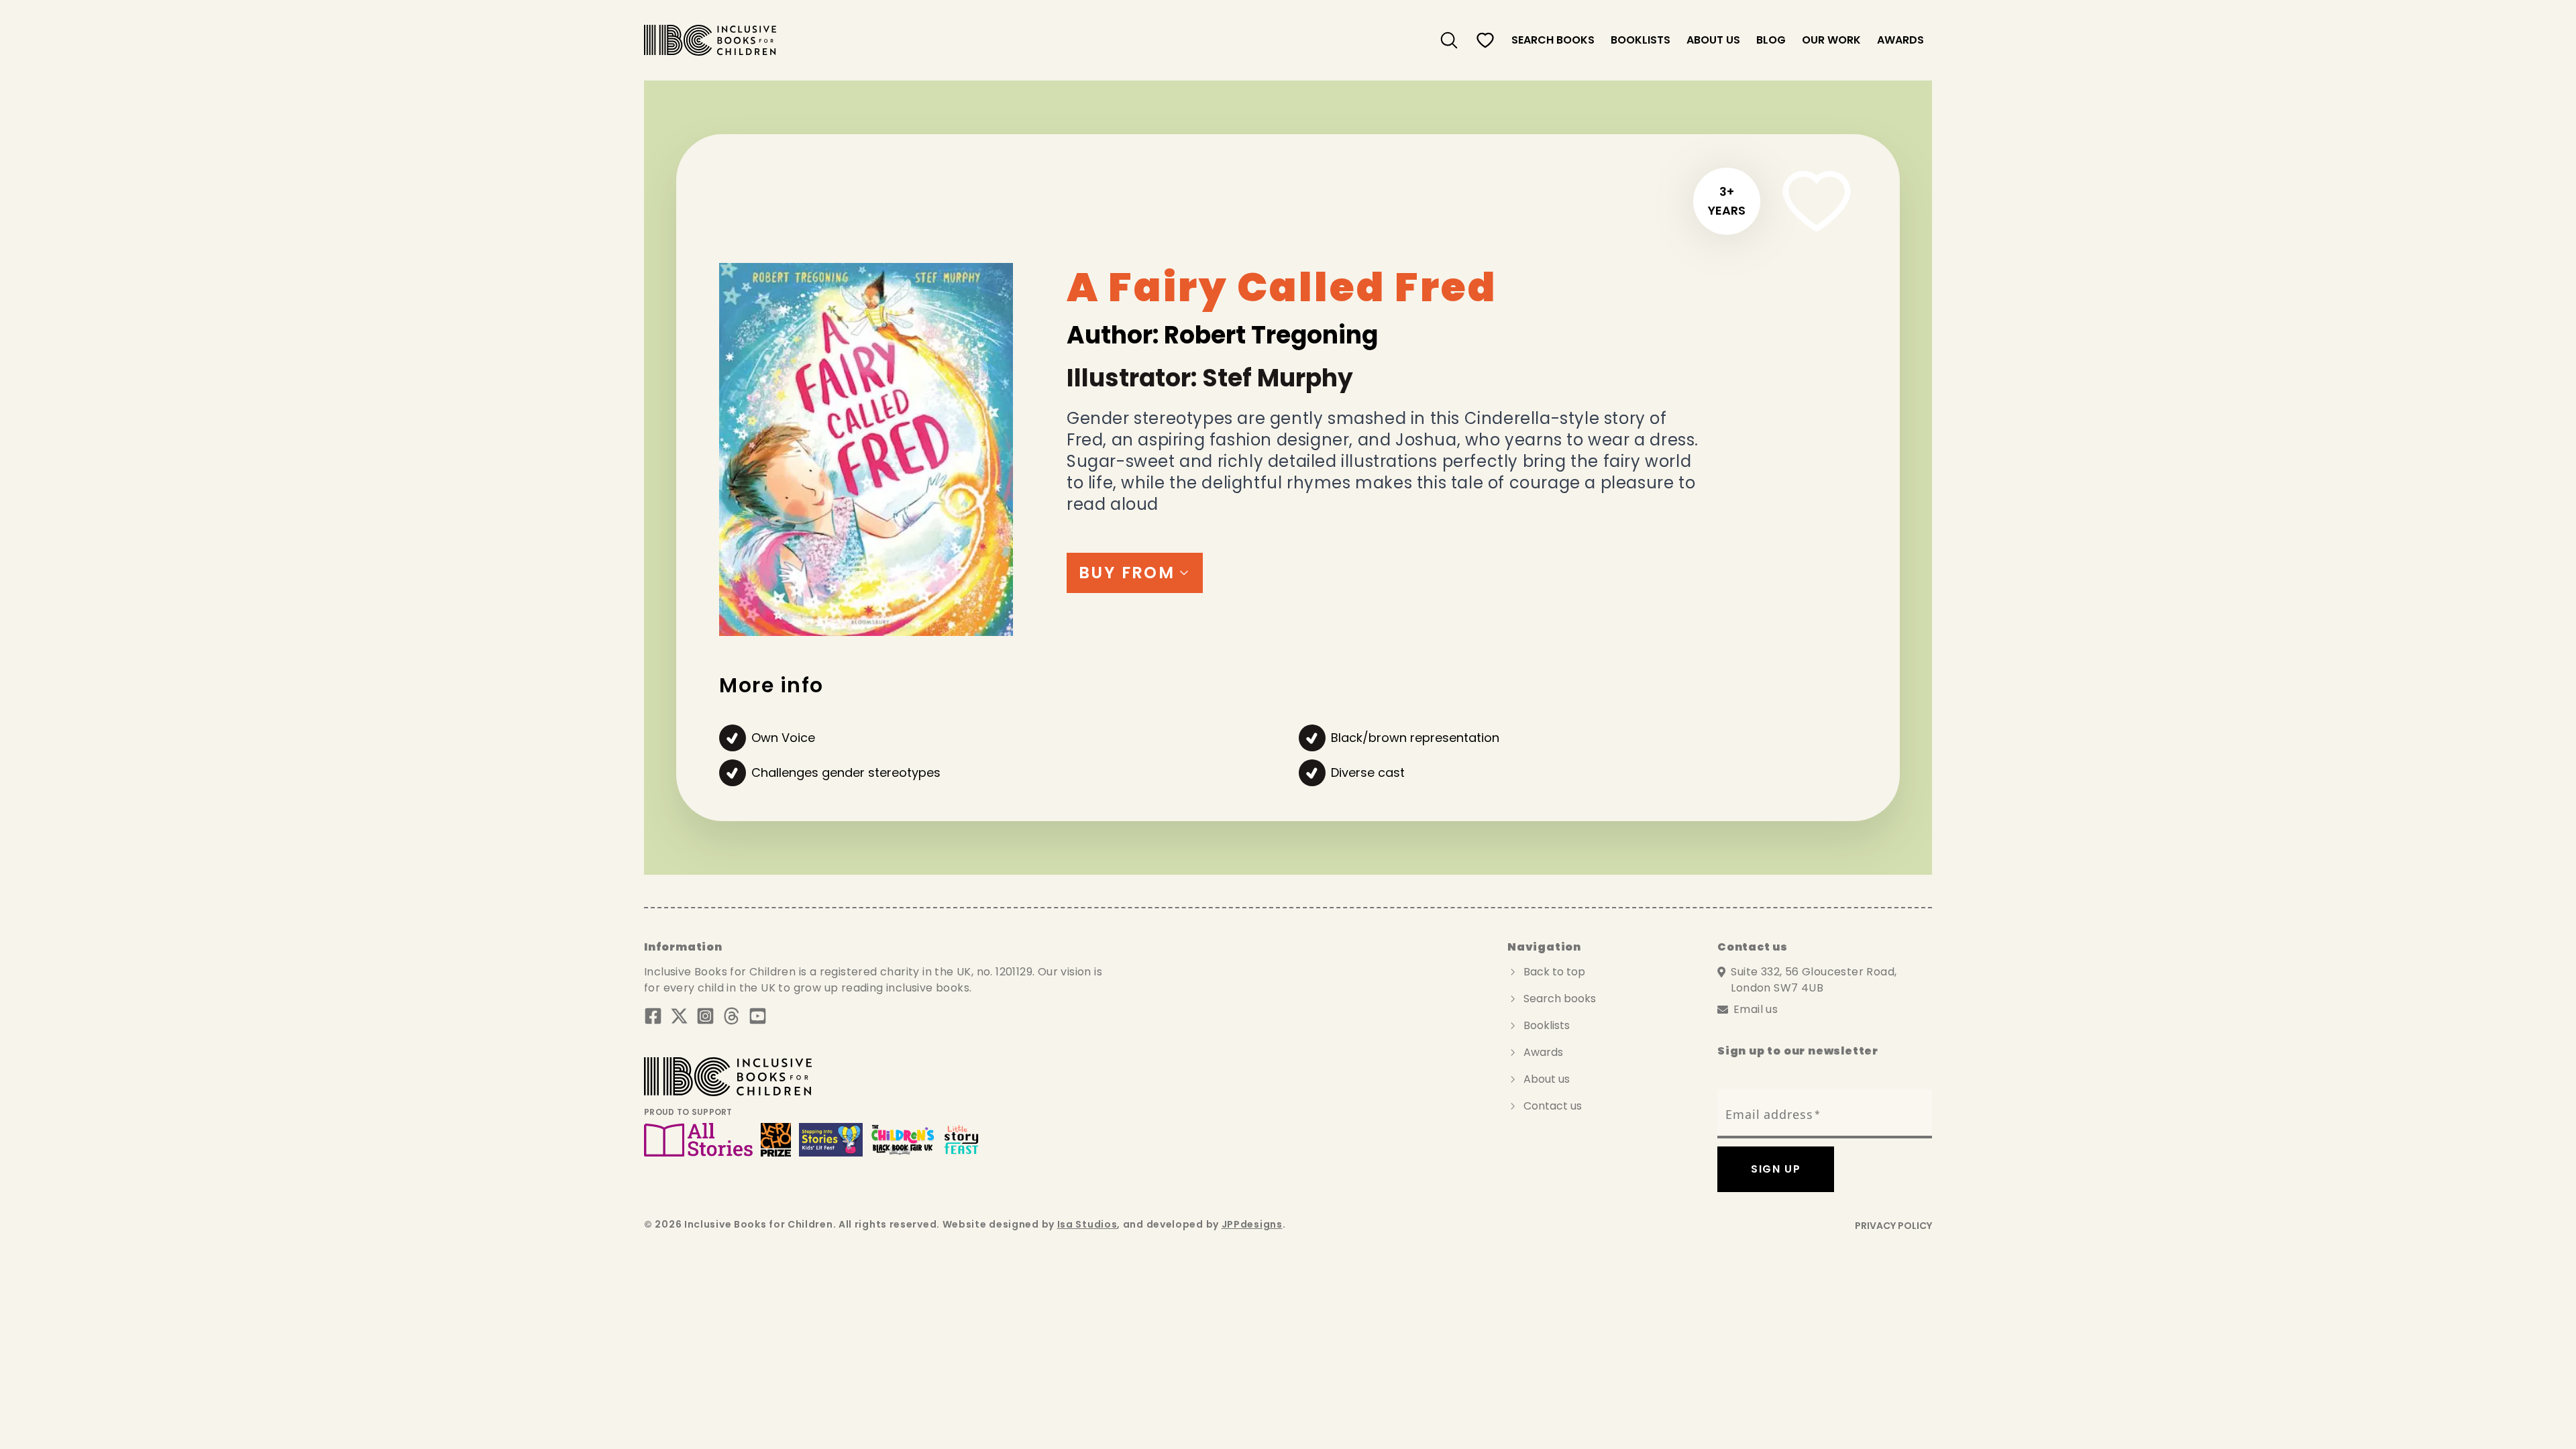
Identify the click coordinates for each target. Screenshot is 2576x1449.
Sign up (1776, 1169)
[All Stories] (698, 1140)
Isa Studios (1087, 1224)
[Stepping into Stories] (831, 1140)
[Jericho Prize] (775, 1140)
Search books (1560, 999)
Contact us (1553, 1106)
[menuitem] (1449, 40)
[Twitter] (679, 1016)
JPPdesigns (1252, 1224)
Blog (1771, 40)
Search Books (1553, 40)
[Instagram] (705, 1016)
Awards (1900, 40)
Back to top (1554, 972)
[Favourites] (1485, 40)
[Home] (710, 40)
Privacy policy (1893, 1226)
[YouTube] (758, 1016)
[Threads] (732, 1016)
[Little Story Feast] (962, 1140)
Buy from (1127, 573)
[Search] (1449, 40)
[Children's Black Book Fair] (903, 1140)
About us (1713, 40)
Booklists (1641, 40)
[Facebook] (653, 1016)
